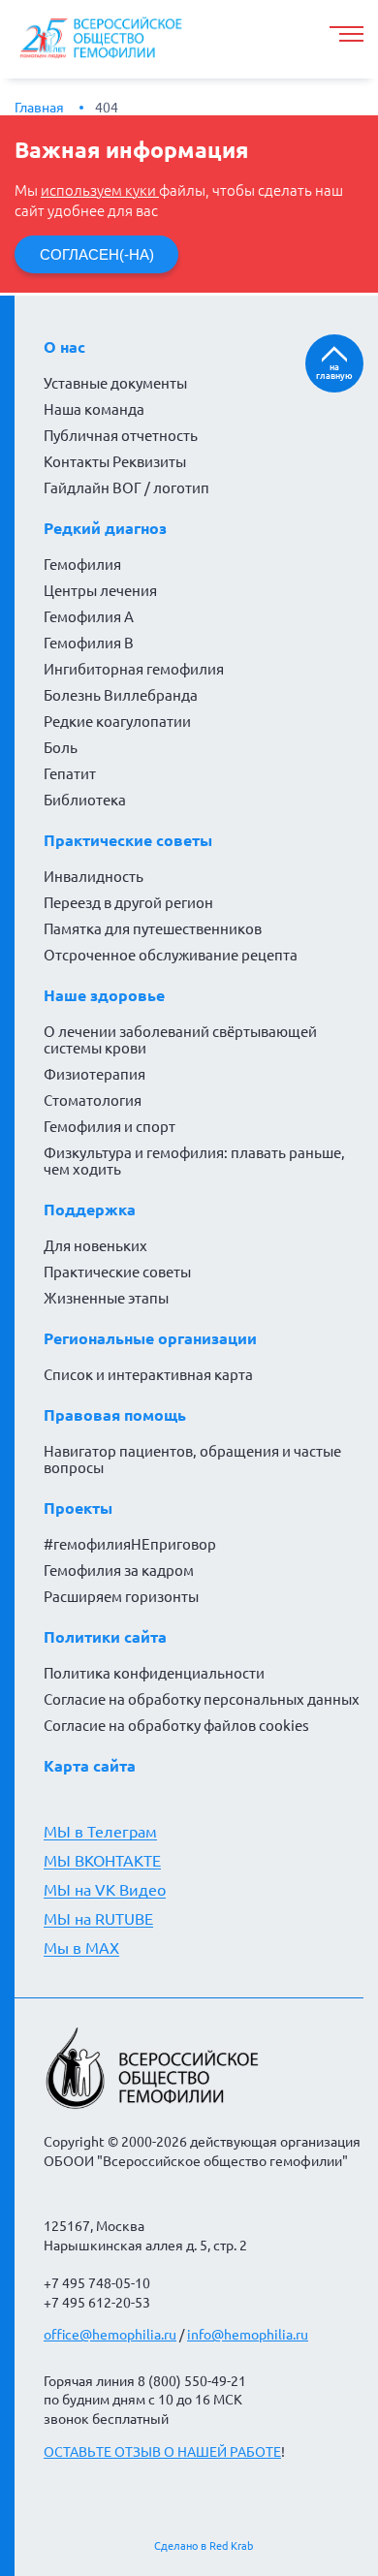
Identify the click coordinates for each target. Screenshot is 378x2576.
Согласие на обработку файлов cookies (176, 1726)
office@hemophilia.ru (110, 2335)
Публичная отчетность (121, 436)
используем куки (100, 190)
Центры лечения (100, 591)
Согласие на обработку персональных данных (202, 1699)
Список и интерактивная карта (148, 1375)
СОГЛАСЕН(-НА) (97, 254)
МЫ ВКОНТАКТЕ (102, 1861)
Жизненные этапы (106, 1298)
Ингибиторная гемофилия (134, 669)
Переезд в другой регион (128, 903)
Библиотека (85, 800)
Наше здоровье (104, 995)
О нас (64, 347)
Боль (61, 748)
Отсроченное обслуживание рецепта (171, 955)
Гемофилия (82, 565)
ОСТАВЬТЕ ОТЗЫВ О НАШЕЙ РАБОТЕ (162, 2452)
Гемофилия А (89, 617)
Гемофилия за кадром (119, 1571)
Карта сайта (90, 1766)
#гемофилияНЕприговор (130, 1544)
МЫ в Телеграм (100, 1832)
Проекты (78, 1508)
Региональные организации (150, 1338)
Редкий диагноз (105, 528)
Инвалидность (94, 877)
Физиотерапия (94, 1074)
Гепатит (70, 774)
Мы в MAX (81, 1948)
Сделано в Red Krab (204, 2546)
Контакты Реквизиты (115, 462)
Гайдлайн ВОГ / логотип (126, 488)
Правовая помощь (115, 1415)
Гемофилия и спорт (110, 1127)
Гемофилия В (89, 643)
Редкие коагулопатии (117, 722)
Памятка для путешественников (153, 929)
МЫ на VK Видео (105, 1890)
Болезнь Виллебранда (121, 695)
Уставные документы (115, 383)
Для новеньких (95, 1246)
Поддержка (90, 1209)
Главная (39, 108)
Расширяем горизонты (121, 1597)
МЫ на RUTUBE (98, 1919)
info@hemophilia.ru (248, 2335)
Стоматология (93, 1100)
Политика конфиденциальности (154, 1673)
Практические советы (128, 840)
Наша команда (94, 409)
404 (107, 108)
